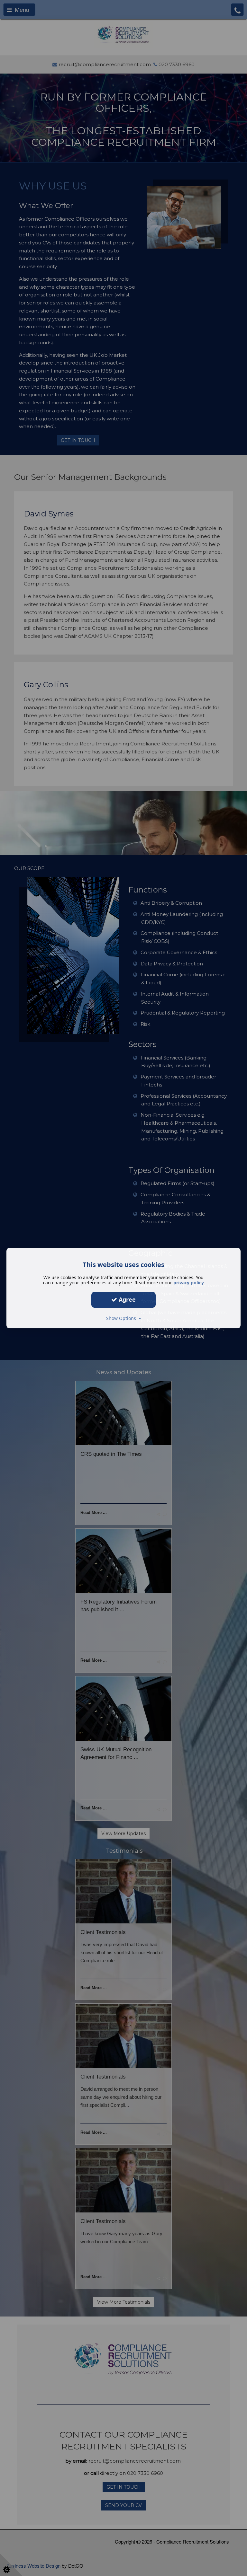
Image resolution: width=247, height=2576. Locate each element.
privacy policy (189, 1283)
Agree (126, 1299)
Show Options (122, 1318)
